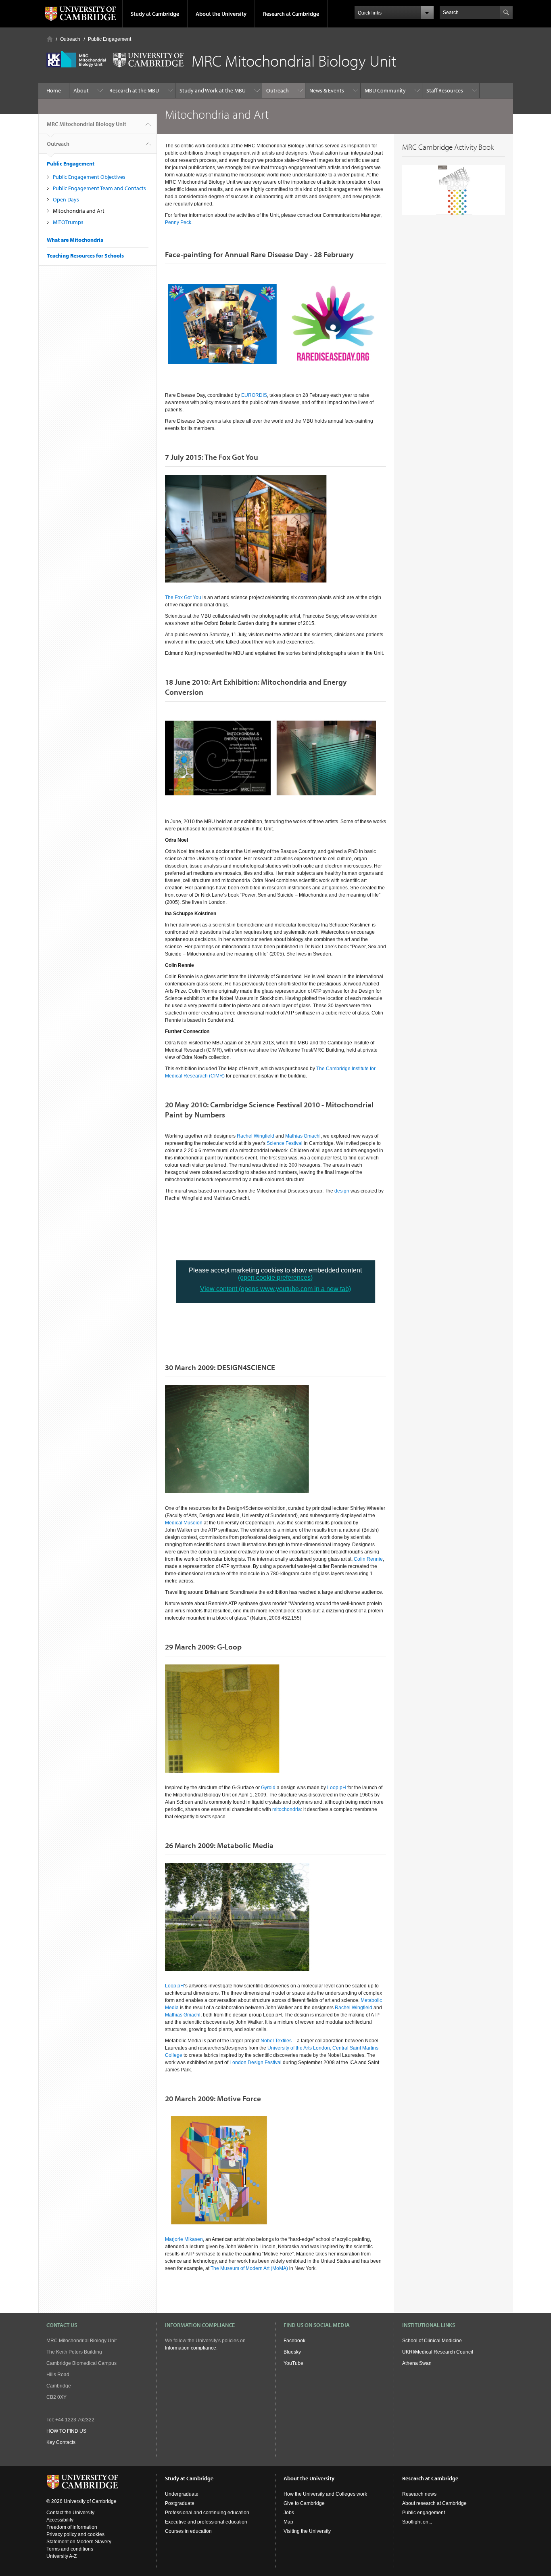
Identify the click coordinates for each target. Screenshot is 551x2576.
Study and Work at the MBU (213, 90)
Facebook (294, 2341)
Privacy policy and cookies (75, 2534)
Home (50, 39)
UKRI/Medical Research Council (438, 2352)
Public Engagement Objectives (89, 177)
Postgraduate (180, 2503)
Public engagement (424, 2513)
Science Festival (285, 1143)
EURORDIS (254, 395)
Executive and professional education (206, 2522)
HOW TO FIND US (66, 2431)
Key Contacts (61, 2442)
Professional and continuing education (207, 2513)
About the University (221, 14)
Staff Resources (445, 90)
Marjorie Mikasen (184, 2239)
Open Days (66, 199)
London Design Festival (256, 2062)
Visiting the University (307, 2531)
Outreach (70, 39)
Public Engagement (110, 39)
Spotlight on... (417, 2522)
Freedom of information (72, 2527)
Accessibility (60, 2520)
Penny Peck (178, 222)
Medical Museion (184, 1523)
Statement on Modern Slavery (79, 2542)
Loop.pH (337, 1788)
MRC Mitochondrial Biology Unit (87, 124)
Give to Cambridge (304, 2503)
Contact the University (70, 2513)
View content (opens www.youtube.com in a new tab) (275, 1289)
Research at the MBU (134, 90)
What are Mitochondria (75, 240)
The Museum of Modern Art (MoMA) (249, 2268)
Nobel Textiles (276, 2041)
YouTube (293, 2363)
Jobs (289, 2513)
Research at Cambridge (291, 14)
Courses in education (188, 2531)
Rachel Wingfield (256, 1136)
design (342, 1191)
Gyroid (268, 1788)
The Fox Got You (183, 597)
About (81, 90)
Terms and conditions (70, 2549)
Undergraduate (182, 2494)
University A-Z (62, 2556)
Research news (419, 2494)
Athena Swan (417, 2363)
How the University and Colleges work (325, 2494)
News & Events (327, 90)
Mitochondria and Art (79, 211)
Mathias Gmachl (303, 1136)
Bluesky (292, 2352)
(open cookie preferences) (275, 1278)
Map (288, 2522)
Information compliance (191, 2348)
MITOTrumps (68, 222)
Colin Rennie (368, 1559)
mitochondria (287, 1809)
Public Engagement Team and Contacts (99, 188)
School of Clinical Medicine (432, 2341)
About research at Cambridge (434, 2503)
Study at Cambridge (155, 14)
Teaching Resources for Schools (85, 256)
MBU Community (385, 90)
